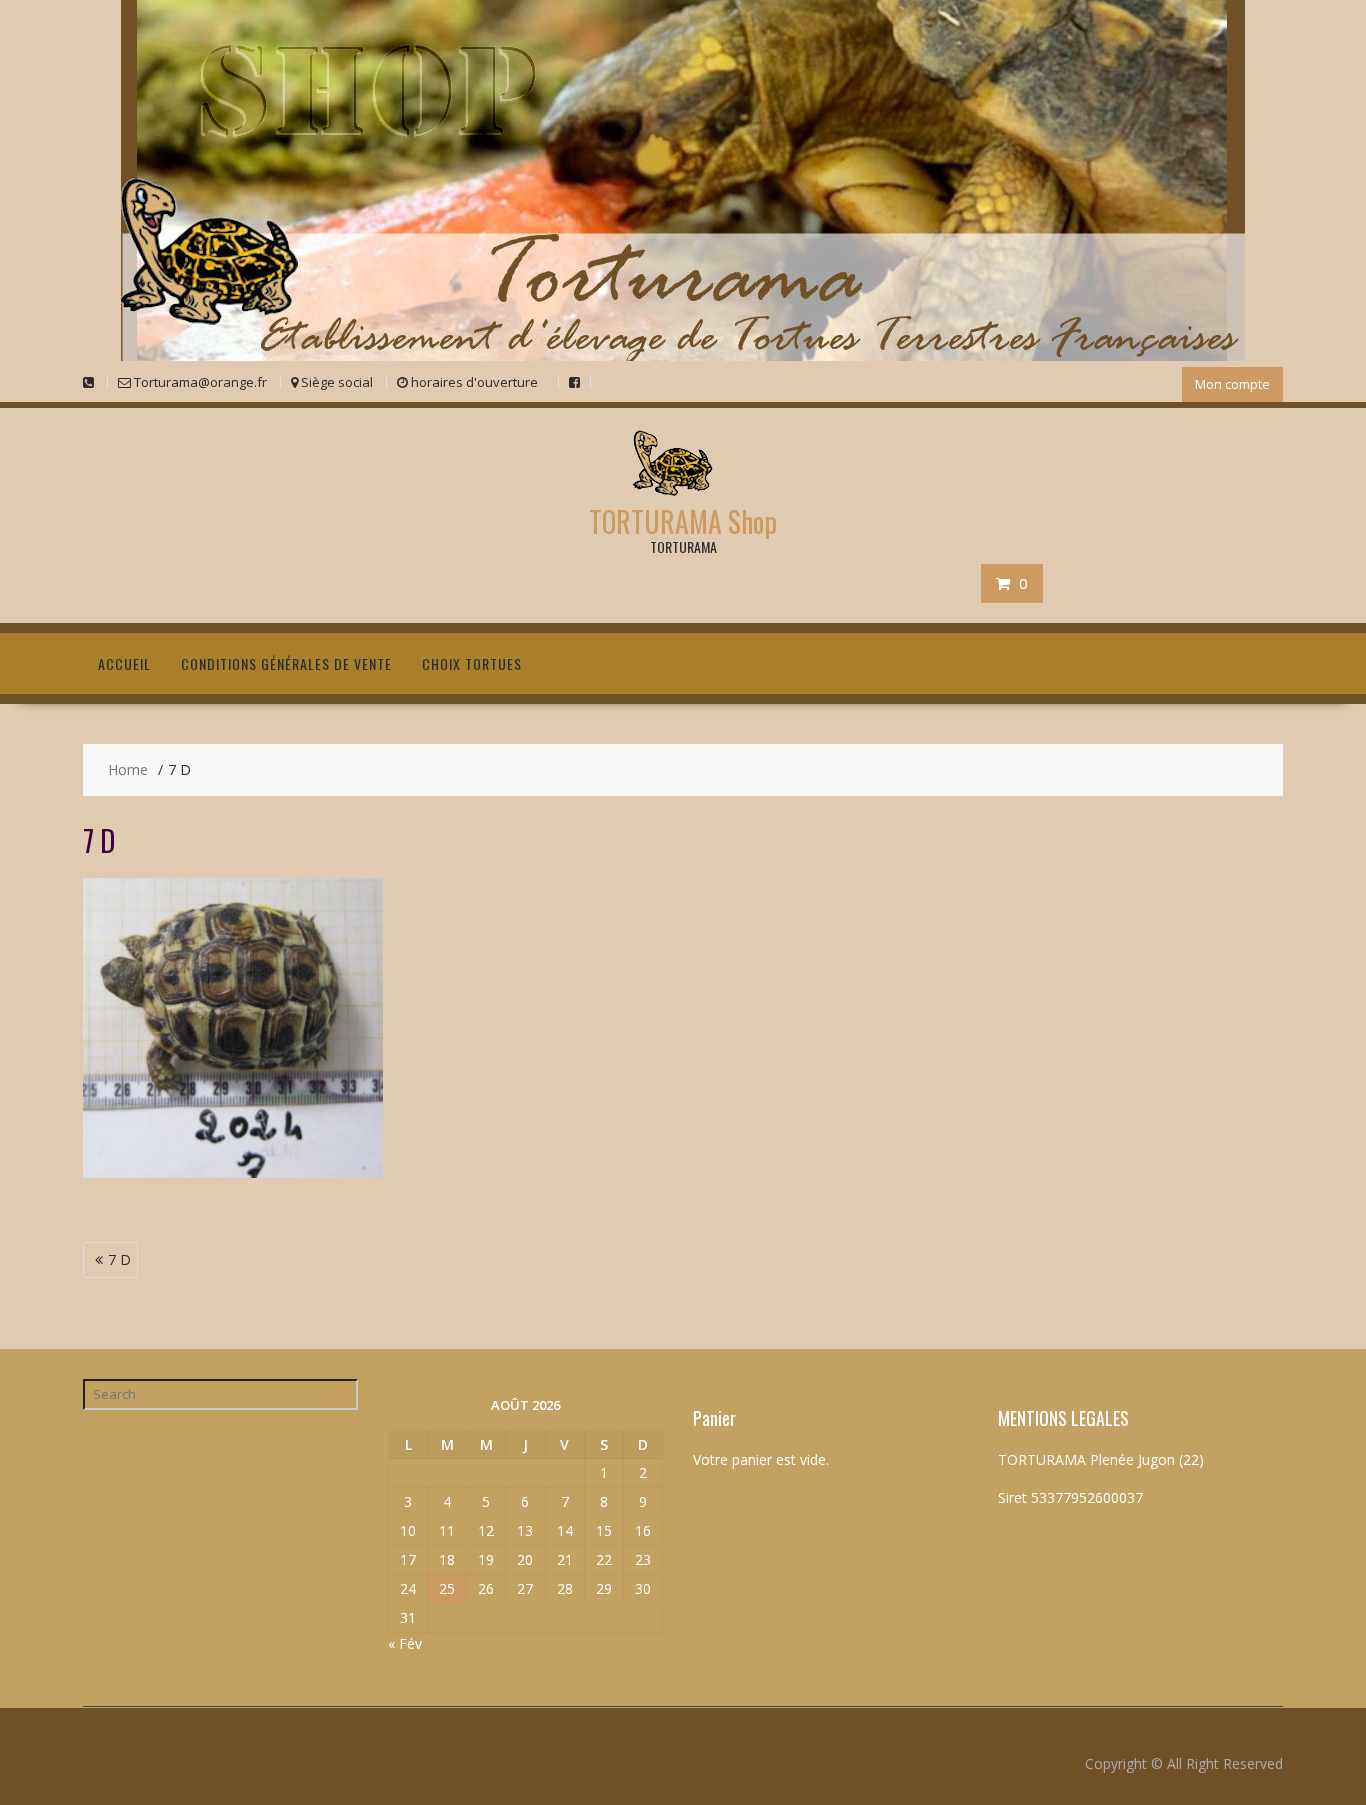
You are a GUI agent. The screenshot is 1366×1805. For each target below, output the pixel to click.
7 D (119, 1259)
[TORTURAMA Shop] (683, 355)
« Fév (405, 1643)
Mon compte (1232, 384)
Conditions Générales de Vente (286, 663)
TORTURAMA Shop (683, 521)
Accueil (124, 663)
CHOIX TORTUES (472, 663)
